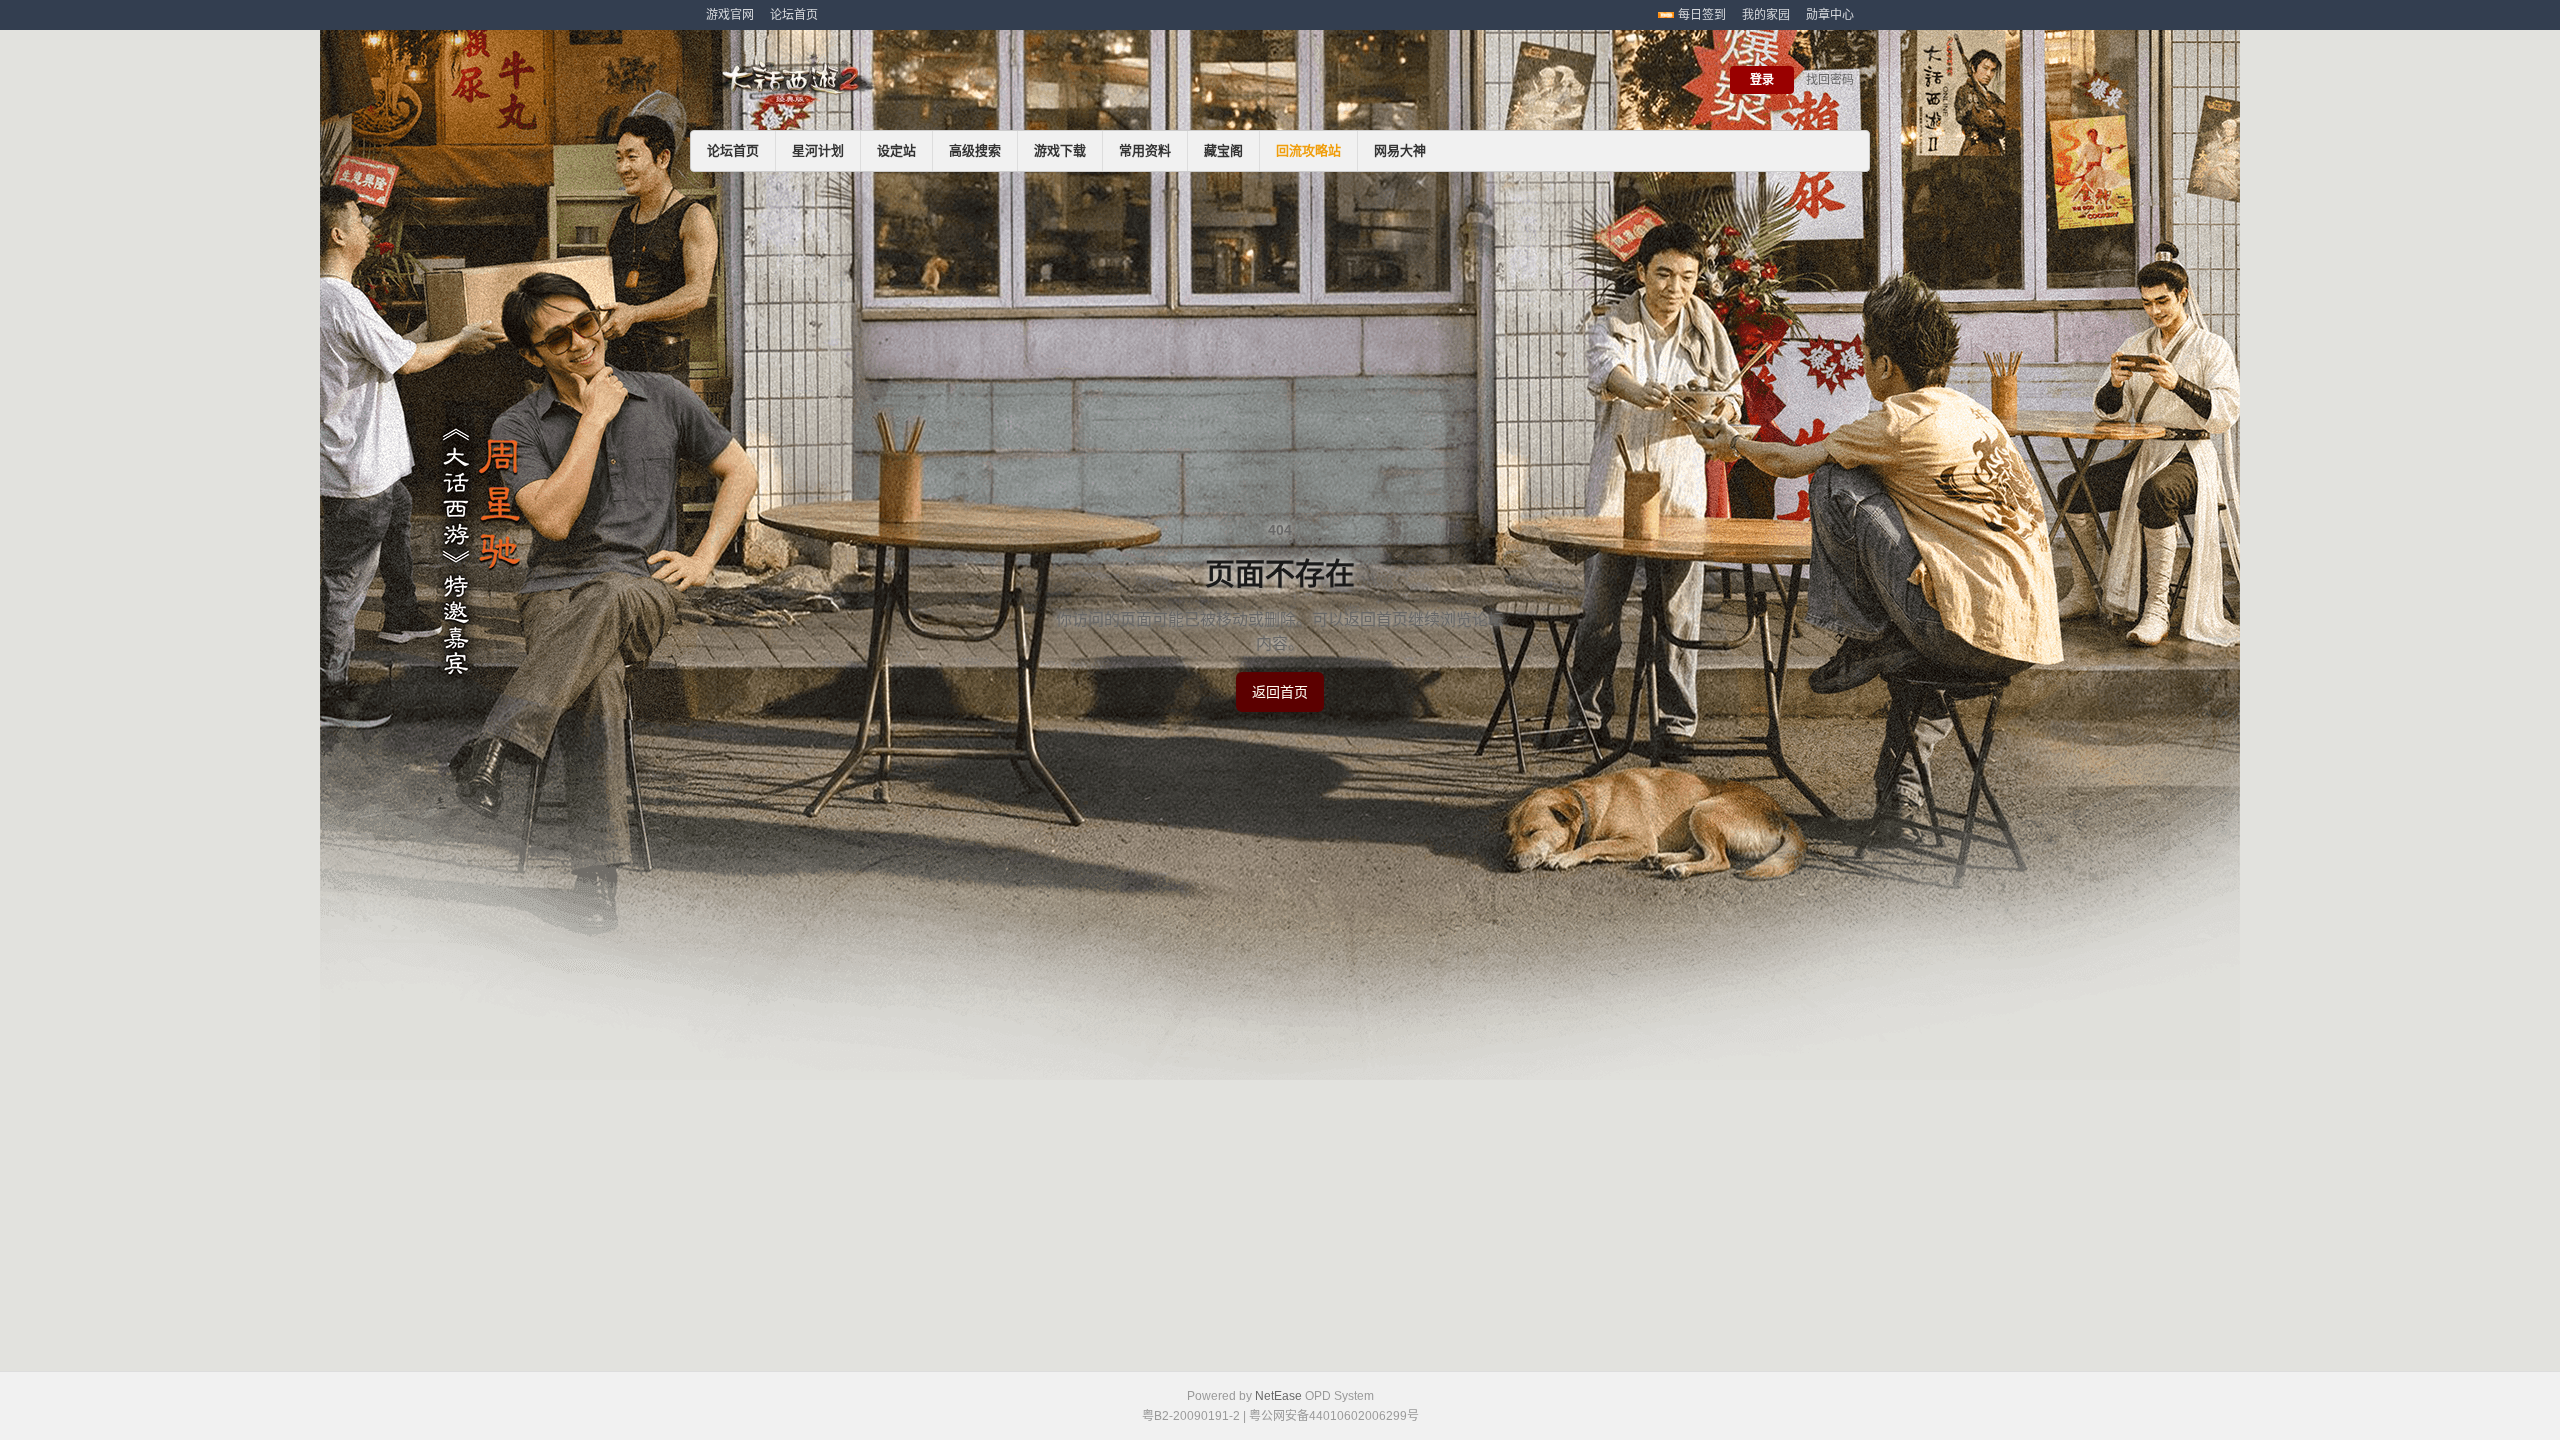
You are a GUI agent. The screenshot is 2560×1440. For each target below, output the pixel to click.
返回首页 (1280, 692)
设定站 (896, 150)
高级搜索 (975, 150)
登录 (1762, 80)
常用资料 (1145, 150)
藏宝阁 (1223, 150)
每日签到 (1702, 15)
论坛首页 (794, 15)
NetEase (1278, 1396)
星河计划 (818, 150)
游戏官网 (730, 15)
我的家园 (1766, 15)
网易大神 (1400, 150)
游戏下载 (1060, 150)
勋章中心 (1830, 15)
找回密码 (1830, 80)
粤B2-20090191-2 (1191, 1416)
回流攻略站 (1308, 150)
